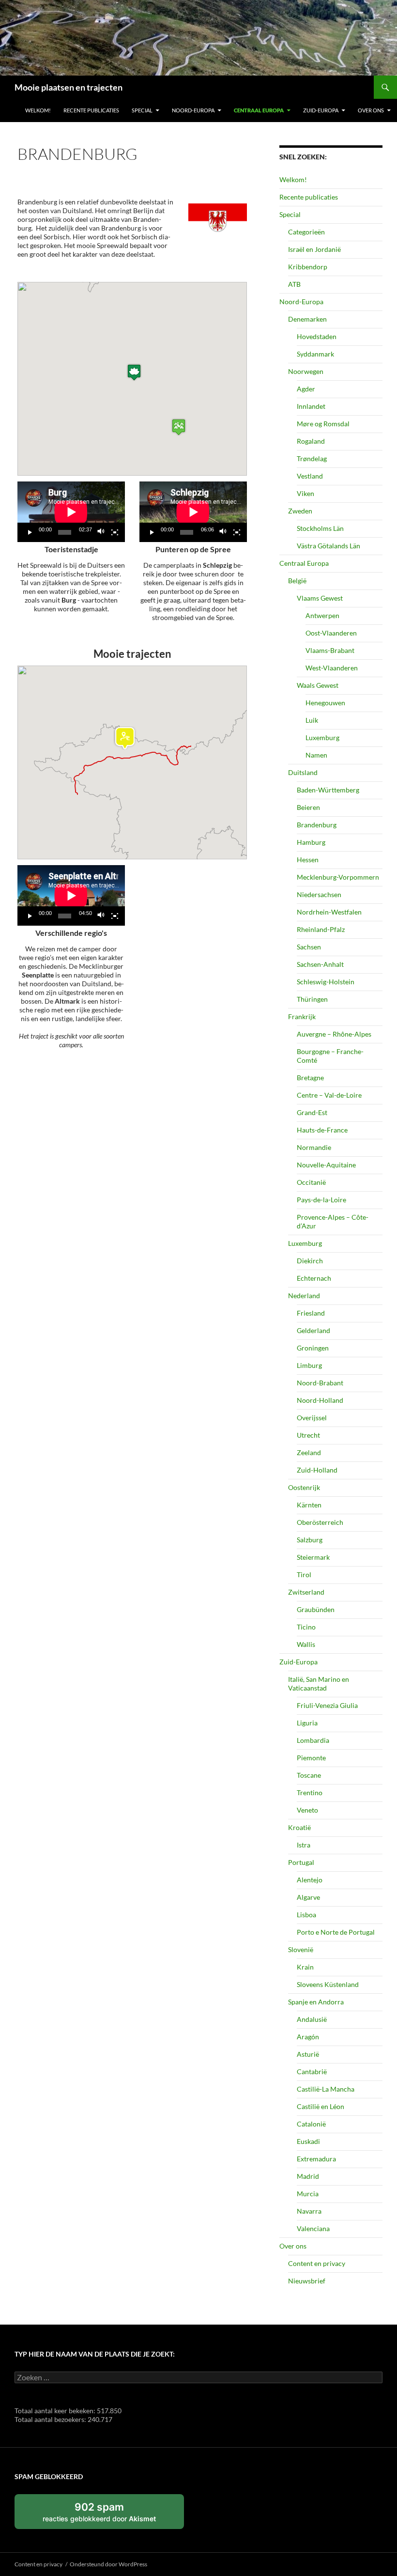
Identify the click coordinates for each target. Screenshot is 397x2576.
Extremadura (316, 2159)
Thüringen (312, 999)
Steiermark (313, 1557)
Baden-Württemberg (328, 790)
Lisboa (306, 1915)
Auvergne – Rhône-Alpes (334, 1034)
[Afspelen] (30, 532)
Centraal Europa (259, 110)
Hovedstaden (317, 336)
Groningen (313, 1348)
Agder (306, 389)
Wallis (306, 1644)
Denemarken (307, 319)
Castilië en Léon (321, 2106)
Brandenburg (317, 825)
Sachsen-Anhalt (320, 964)
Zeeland (309, 1452)
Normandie (314, 1147)
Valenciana (313, 2228)
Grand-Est (312, 1112)
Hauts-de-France (322, 1130)
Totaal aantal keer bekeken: (56, 2411)
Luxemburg (322, 737)
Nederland (304, 1296)
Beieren (308, 807)
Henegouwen (325, 703)
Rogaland (311, 441)
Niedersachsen (319, 894)
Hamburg (311, 842)
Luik (312, 720)
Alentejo (310, 1880)
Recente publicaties (91, 110)
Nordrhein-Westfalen (329, 912)
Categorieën (306, 232)
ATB (294, 284)
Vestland (310, 476)
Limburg (309, 1365)
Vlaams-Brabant (330, 650)
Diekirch (310, 1261)
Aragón (308, 2037)
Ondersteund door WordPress (108, 2564)
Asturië (308, 2054)
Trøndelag (312, 458)
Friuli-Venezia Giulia (327, 1705)
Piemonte (311, 1758)
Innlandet (311, 406)
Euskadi (308, 2141)
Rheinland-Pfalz (321, 929)
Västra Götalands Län (328, 546)
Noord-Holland (320, 1400)
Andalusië (312, 2019)
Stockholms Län (320, 528)
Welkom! (38, 110)
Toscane (309, 1775)
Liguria (307, 1723)
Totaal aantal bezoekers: (51, 2419)
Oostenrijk (304, 1487)
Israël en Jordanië (314, 249)
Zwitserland (306, 1592)
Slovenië (301, 1949)
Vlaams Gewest (320, 598)
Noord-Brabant (320, 1383)
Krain (305, 1967)
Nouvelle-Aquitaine (326, 1165)
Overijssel (312, 1418)
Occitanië (311, 1182)
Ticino (306, 1627)
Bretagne (310, 1078)
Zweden (300, 511)
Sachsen (309, 947)
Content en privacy (317, 2263)
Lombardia (313, 1740)
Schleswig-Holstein (326, 982)
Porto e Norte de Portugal (336, 1932)
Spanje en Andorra (316, 2002)
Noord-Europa (193, 110)
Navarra (309, 2211)
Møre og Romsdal (323, 424)
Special (142, 110)
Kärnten (309, 1505)
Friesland (311, 1313)
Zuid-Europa (321, 110)
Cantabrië (312, 2072)
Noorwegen (306, 371)
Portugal (301, 1862)
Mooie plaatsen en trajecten (69, 87)
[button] (134, 372)
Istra (304, 1845)
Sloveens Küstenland (328, 1984)
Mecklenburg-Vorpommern (338, 877)
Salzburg (310, 1540)
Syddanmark (315, 354)
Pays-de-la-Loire (321, 1200)
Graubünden (316, 1609)
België (297, 581)
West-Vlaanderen (332, 668)
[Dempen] (101, 532)
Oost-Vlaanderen (331, 633)
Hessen (308, 860)
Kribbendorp (308, 267)
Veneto (307, 1810)
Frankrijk (302, 1016)
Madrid (308, 2176)
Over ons (371, 110)
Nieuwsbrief (307, 2281)
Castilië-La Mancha (326, 2089)
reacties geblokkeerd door (110, 2515)
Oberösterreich (320, 1522)
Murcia (308, 2194)
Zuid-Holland (317, 1470)
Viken (305, 493)
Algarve (308, 1897)
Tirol (304, 1575)
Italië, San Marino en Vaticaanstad (319, 1684)
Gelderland (313, 1330)
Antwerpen (322, 615)
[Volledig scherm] (115, 532)
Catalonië (311, 2124)
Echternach (314, 1278)
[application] (71, 512)
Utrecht (308, 1435)
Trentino (310, 1792)
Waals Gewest (318, 685)
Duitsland (303, 772)
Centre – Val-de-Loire (329, 1095)
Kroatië (299, 1827)
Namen (316, 755)
